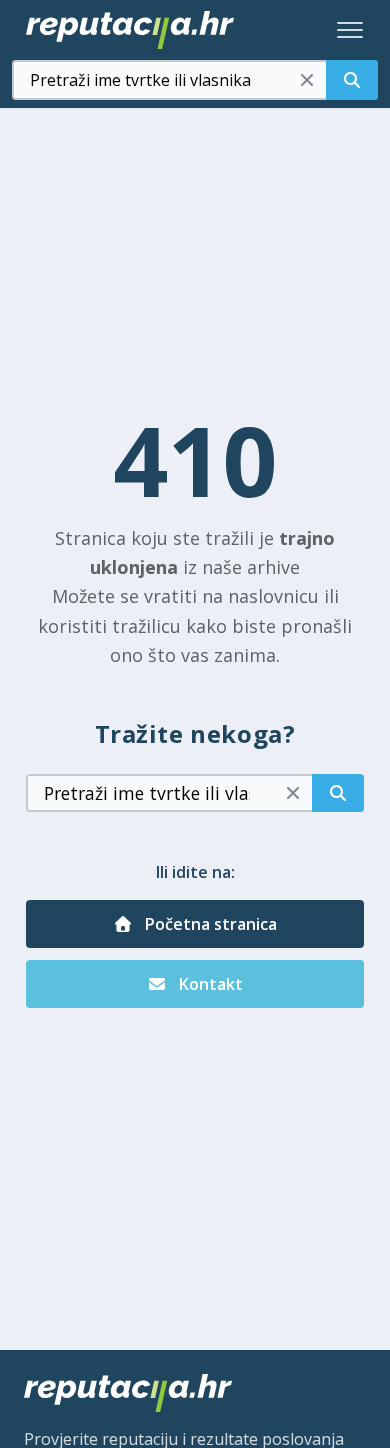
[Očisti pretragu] (307, 80)
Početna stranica (209, 924)
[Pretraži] (352, 80)
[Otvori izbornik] (350, 30)
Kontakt (209, 984)
